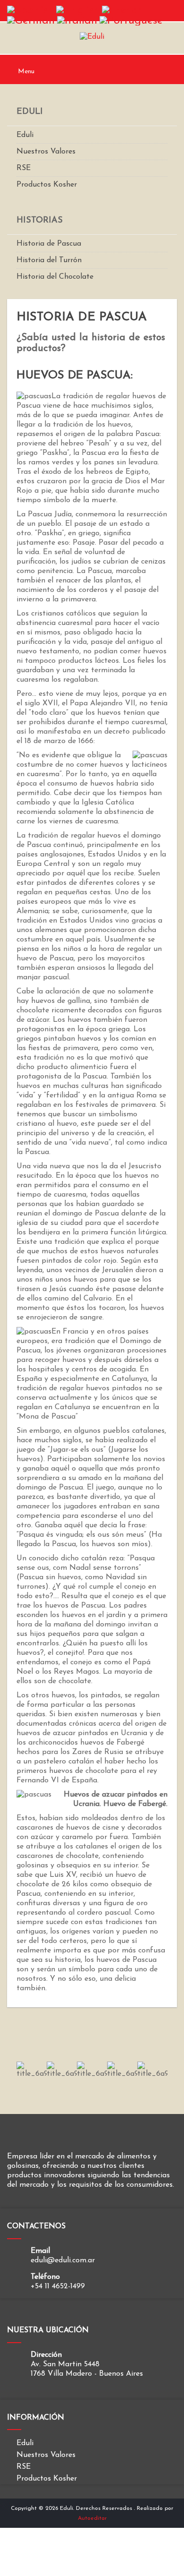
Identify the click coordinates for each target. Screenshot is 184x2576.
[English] (78, 10)
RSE (24, 168)
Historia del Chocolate (55, 277)
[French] (122, 10)
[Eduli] (92, 36)
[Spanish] (30, 10)
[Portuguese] (131, 20)
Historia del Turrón (49, 260)
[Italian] (77, 20)
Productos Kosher (47, 185)
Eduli (25, 135)
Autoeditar (92, 2518)
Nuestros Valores (46, 152)
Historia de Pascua (49, 244)
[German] (31, 20)
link (32, 2070)
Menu (25, 72)
